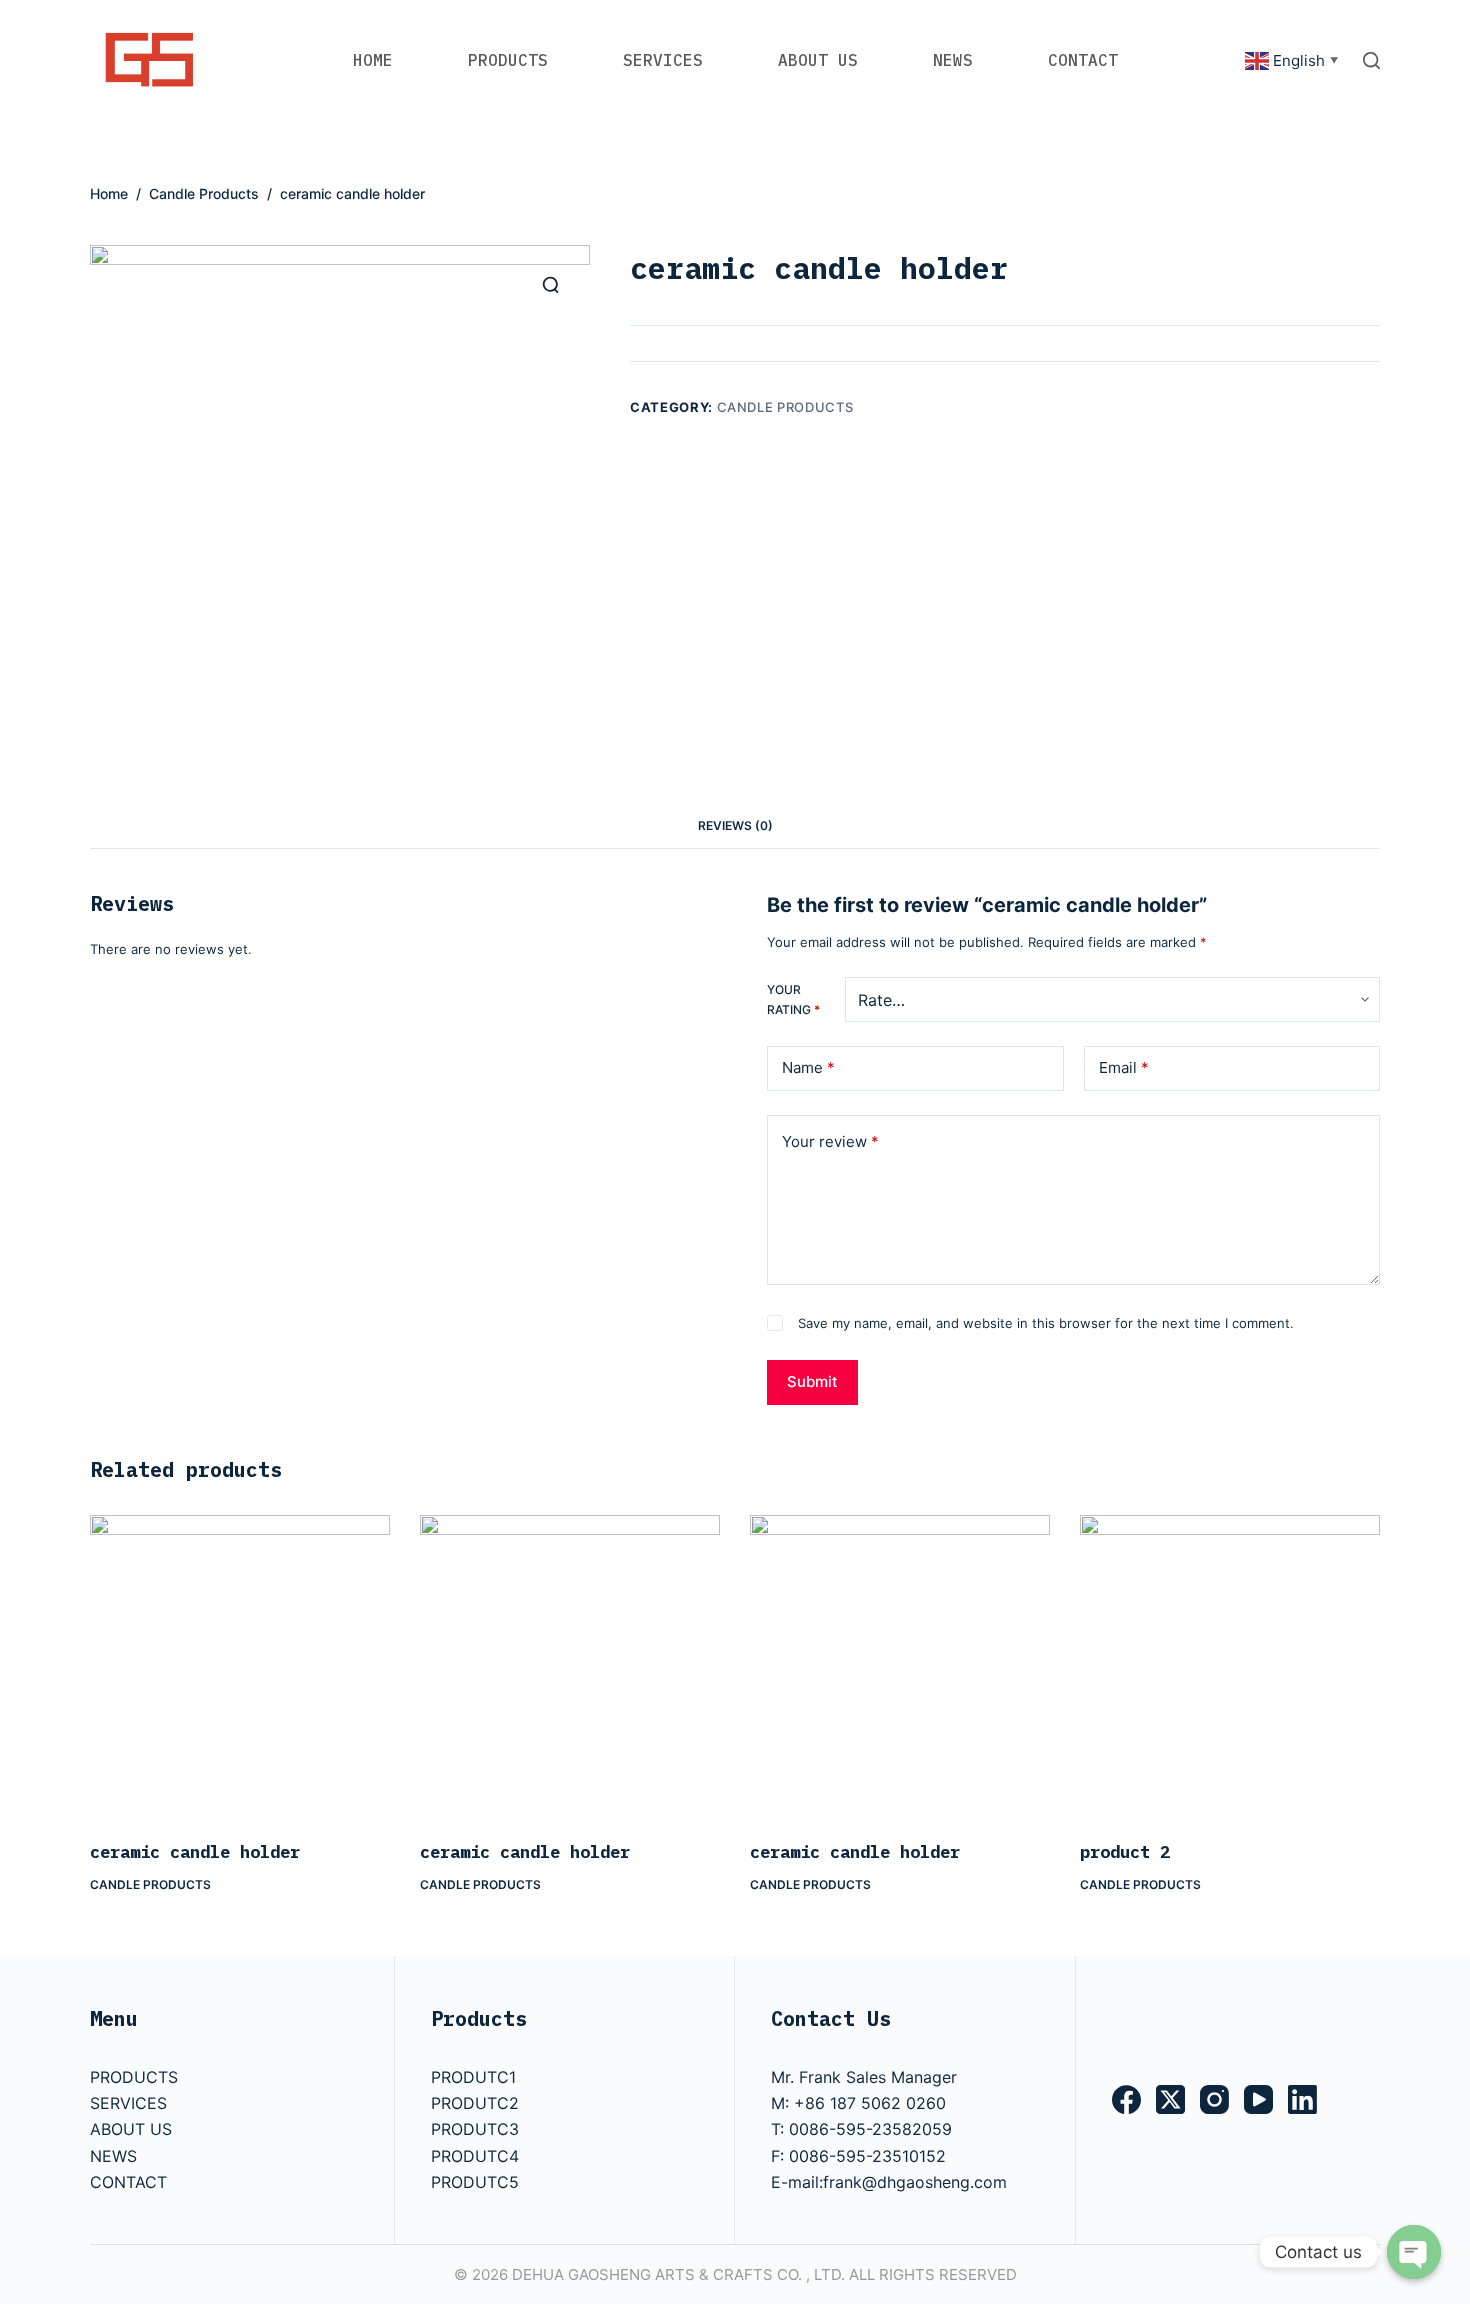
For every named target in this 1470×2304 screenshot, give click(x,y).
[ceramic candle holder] (240, 1665)
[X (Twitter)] (1170, 2099)
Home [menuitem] (373, 60)
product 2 (1125, 1852)
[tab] (735, 826)
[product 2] (1230, 1665)
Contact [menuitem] (1083, 60)
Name (808, 1067)
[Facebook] (1126, 2099)
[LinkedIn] (1302, 2099)
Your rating (793, 999)
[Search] (1371, 60)
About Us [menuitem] (818, 60)
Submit (812, 1381)
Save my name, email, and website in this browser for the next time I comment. (1046, 1323)
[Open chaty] (1414, 2252)
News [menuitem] (953, 60)
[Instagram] (1214, 2099)
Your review (830, 1141)
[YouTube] (1258, 2099)
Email (1124, 1067)
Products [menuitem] (508, 60)
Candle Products (785, 407)
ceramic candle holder (195, 1852)
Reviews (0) (735, 825)
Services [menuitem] (663, 60)
